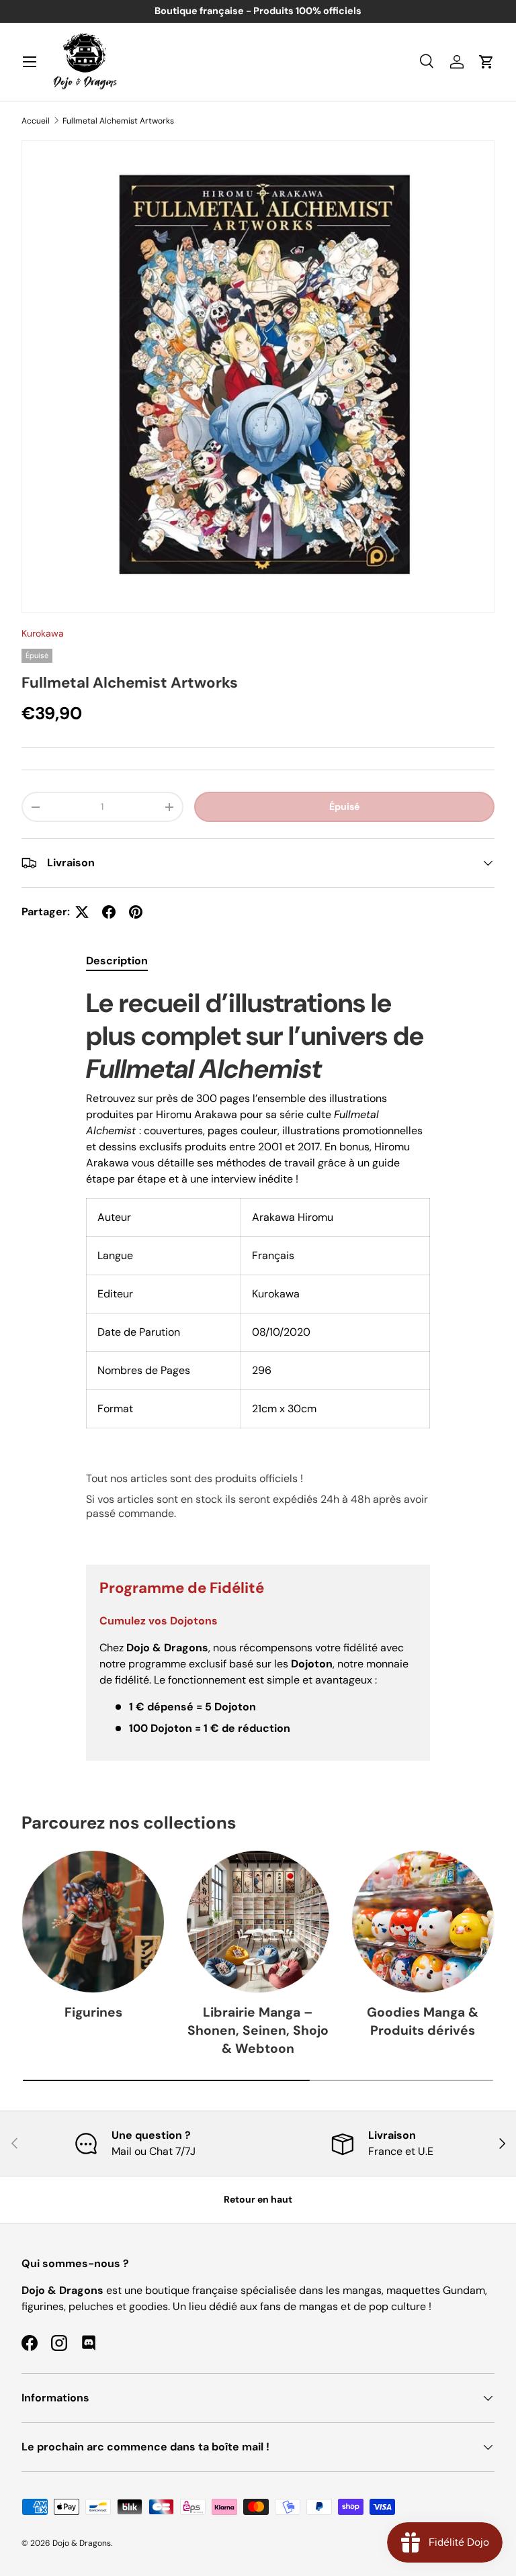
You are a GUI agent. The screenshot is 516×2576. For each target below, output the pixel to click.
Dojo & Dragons (82, 2543)
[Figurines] (93, 1922)
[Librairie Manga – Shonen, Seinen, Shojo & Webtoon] (258, 1922)
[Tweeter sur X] (82, 912)
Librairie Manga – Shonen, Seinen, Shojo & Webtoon (258, 2030)
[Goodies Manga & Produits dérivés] (423, 1922)
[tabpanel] (258, 1265)
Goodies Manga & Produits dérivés (423, 2021)
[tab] (117, 961)
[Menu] (30, 62)
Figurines (93, 2012)
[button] (486, 62)
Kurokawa (43, 633)
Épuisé (344, 807)
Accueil (36, 121)
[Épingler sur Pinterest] (136, 912)
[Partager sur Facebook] (109, 912)
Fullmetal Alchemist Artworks (118, 121)
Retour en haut (258, 2199)
